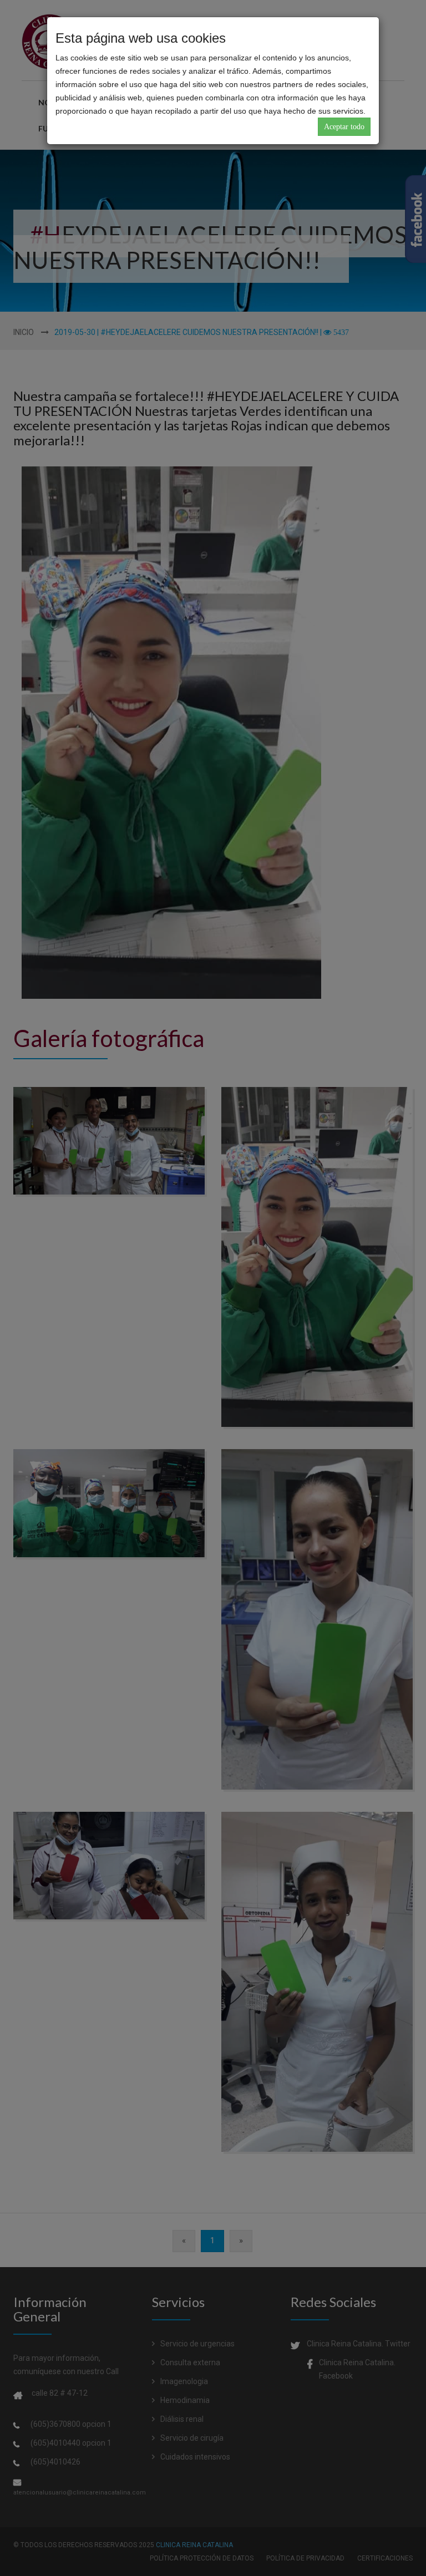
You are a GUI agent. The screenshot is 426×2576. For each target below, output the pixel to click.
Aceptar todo (344, 127)
